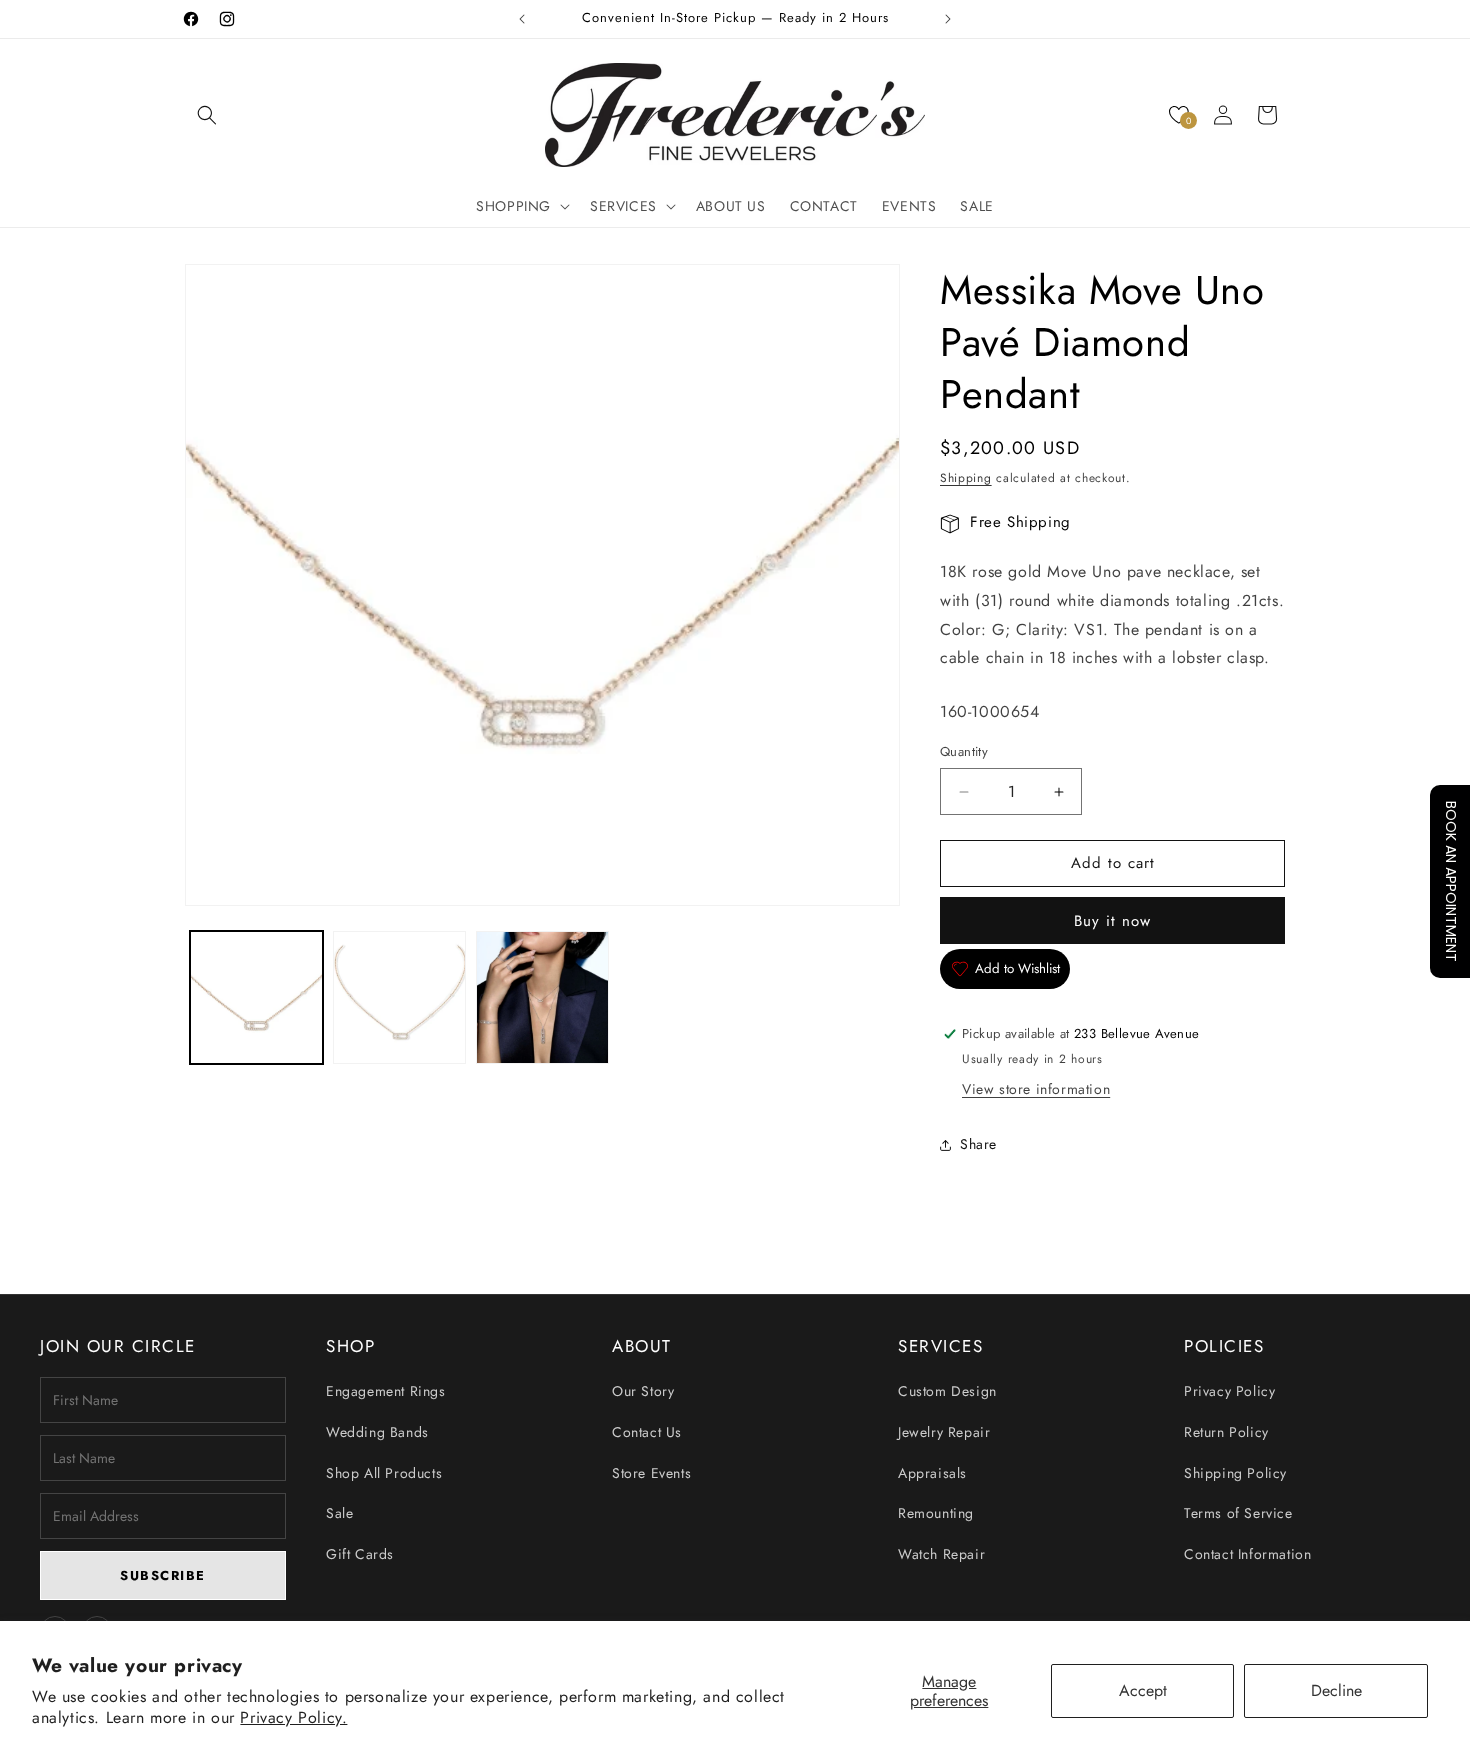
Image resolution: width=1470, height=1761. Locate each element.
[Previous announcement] (522, 19)
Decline (1336, 1690)
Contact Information (1247, 1554)
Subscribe (163, 1575)
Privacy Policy (1229, 1391)
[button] (207, 115)
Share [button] (978, 1144)
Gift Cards (360, 1554)
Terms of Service (1238, 1513)
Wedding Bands (377, 1432)
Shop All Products (384, 1473)
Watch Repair (941, 1554)
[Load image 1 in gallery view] (256, 997)
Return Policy (1226, 1432)
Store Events (651, 1473)
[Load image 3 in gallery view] (542, 997)
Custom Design (947, 1391)
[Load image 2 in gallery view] (399, 997)
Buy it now (1112, 921)
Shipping (966, 478)
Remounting (936, 1513)
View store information (1036, 1090)
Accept (1143, 1690)
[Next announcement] (948, 19)
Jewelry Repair (944, 1432)
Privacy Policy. (293, 1717)
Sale (339, 1513)
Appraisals (932, 1473)
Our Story (643, 1391)
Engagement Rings (386, 1391)
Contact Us (647, 1432)
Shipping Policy (1235, 1473)
